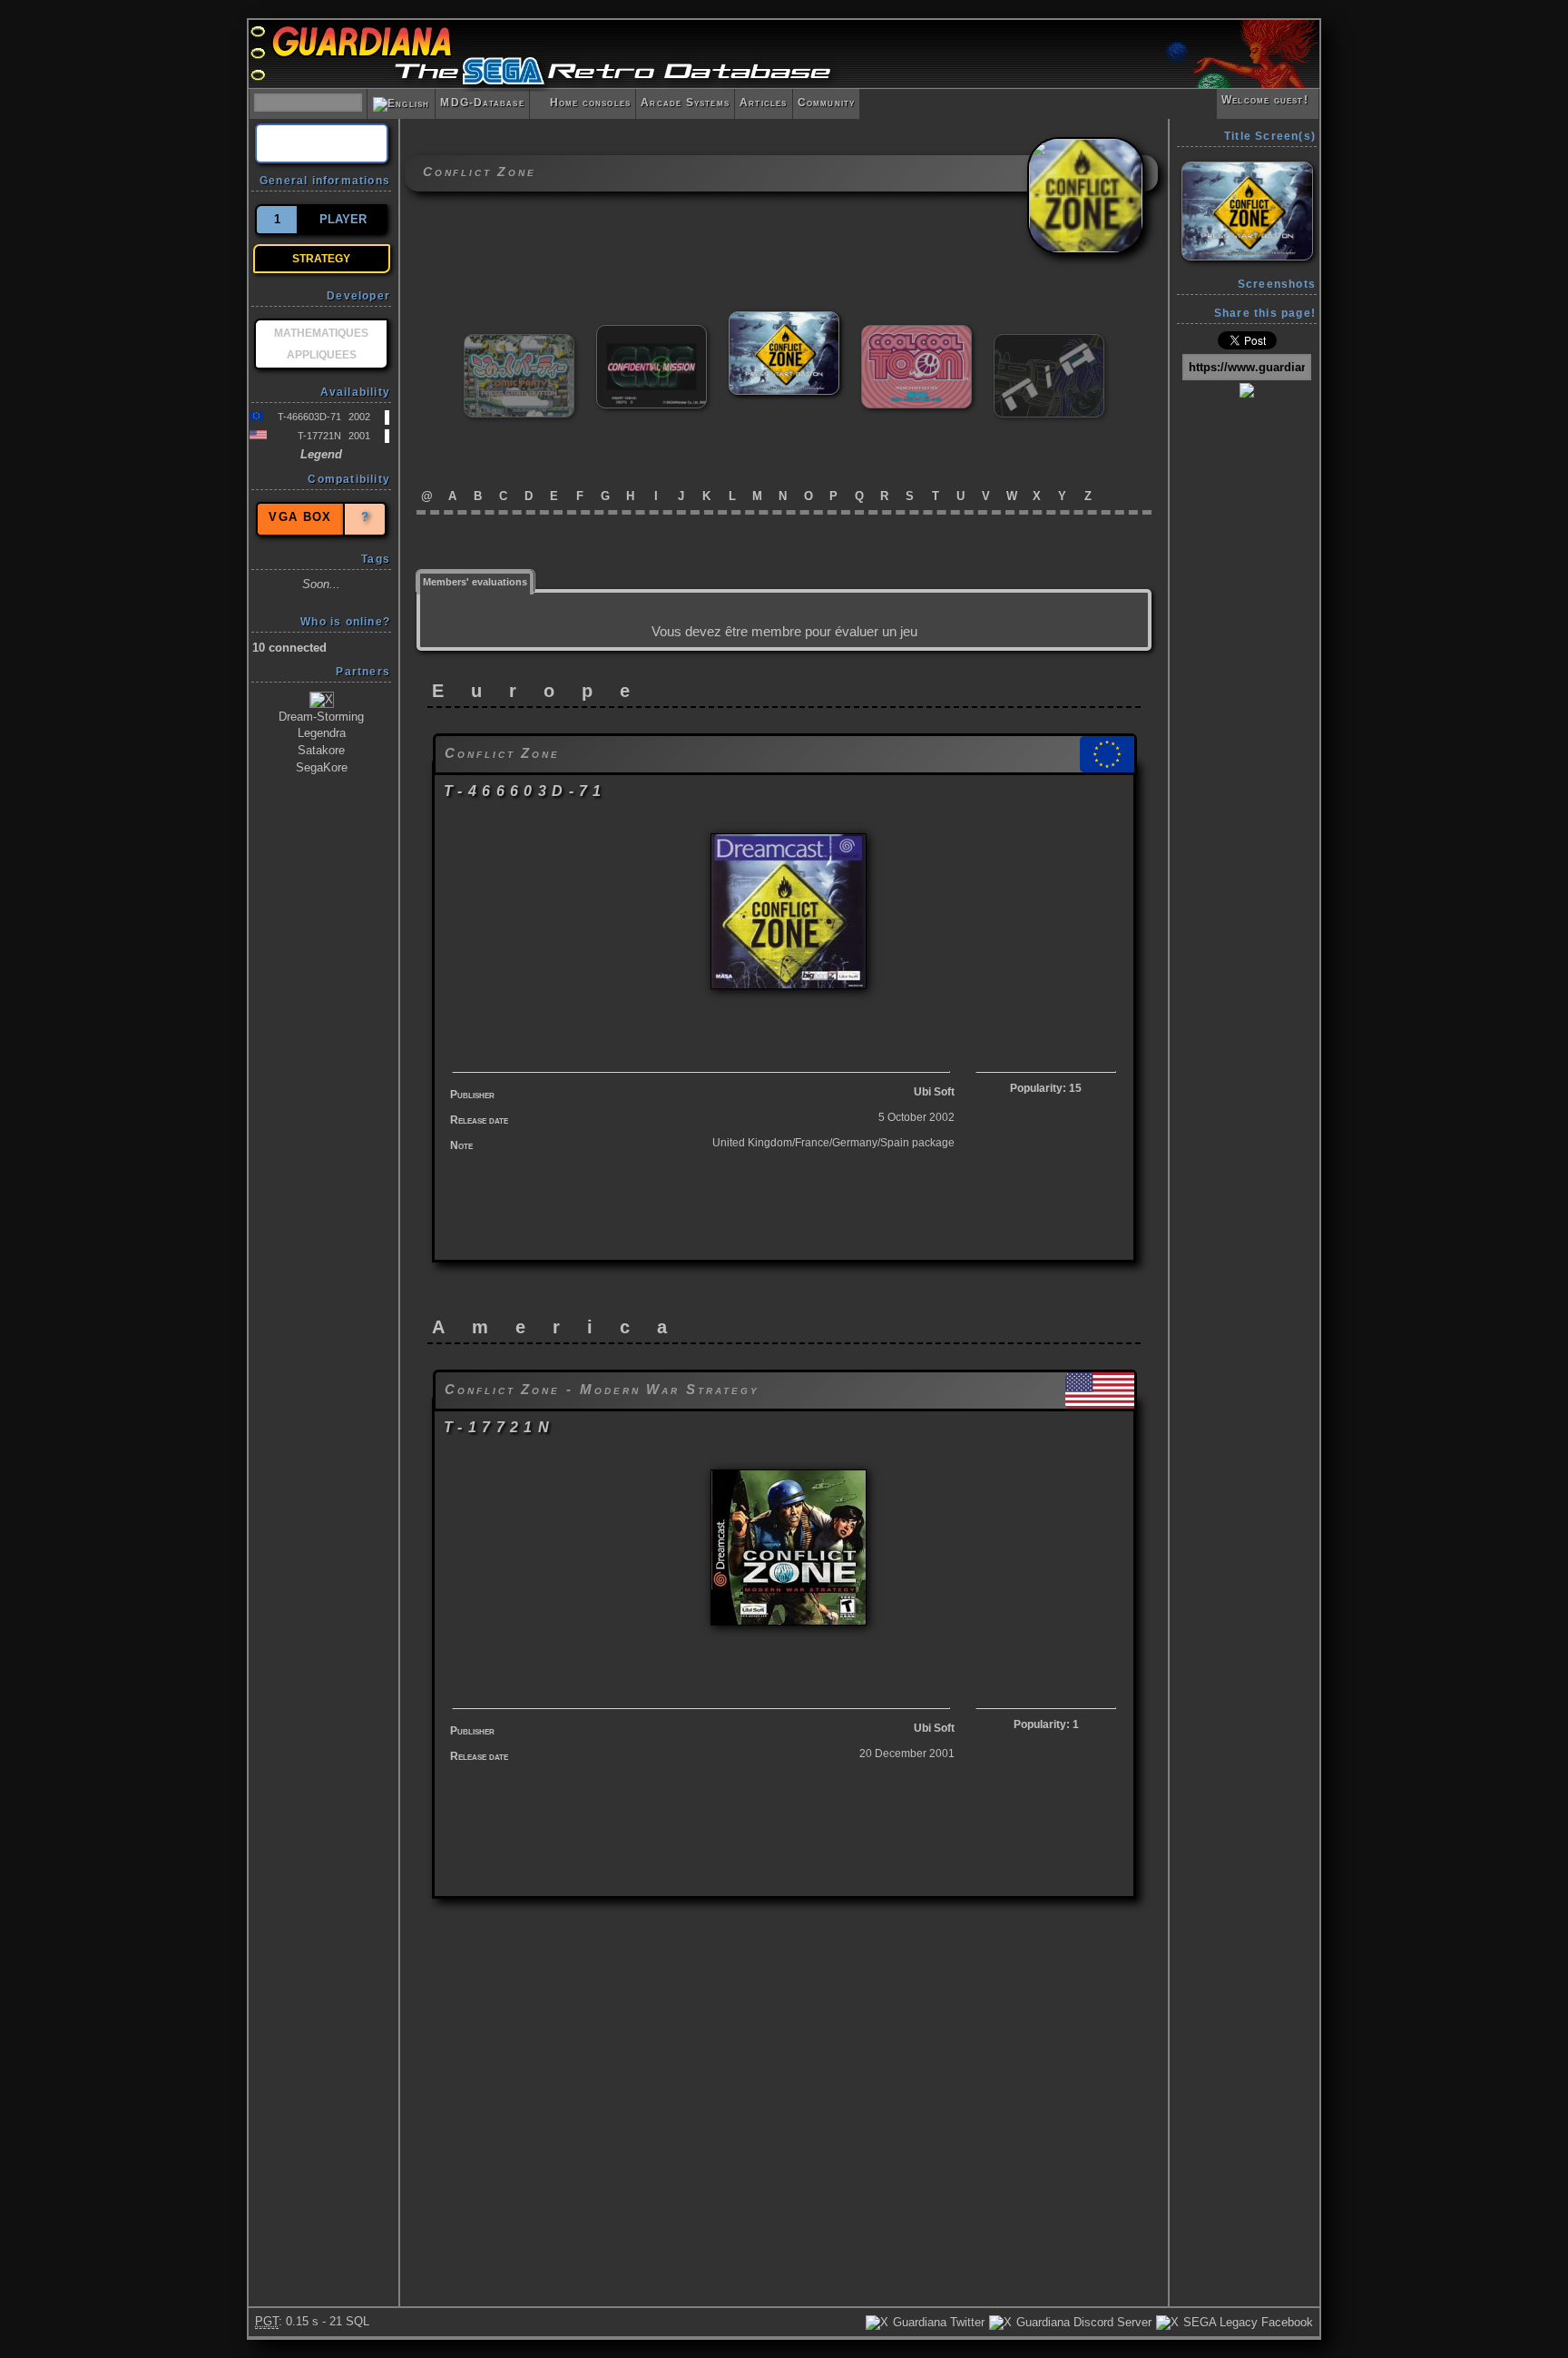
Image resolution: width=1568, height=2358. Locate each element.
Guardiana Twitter (937, 2322)
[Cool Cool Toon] (916, 333)
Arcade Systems (685, 103)
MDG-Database (482, 103)
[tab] (475, 580)
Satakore (321, 750)
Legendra (322, 733)
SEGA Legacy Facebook (1246, 2322)
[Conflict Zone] (784, 319)
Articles (764, 103)
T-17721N (319, 436)
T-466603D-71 (309, 417)
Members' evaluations (475, 582)
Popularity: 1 (1046, 1724)
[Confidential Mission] (652, 333)
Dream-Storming (321, 717)
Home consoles (583, 103)
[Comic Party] (519, 342)
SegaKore (322, 767)
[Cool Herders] (1049, 342)
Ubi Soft (934, 1092)
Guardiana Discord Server (1082, 2322)
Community (827, 103)
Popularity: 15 (1046, 1088)
